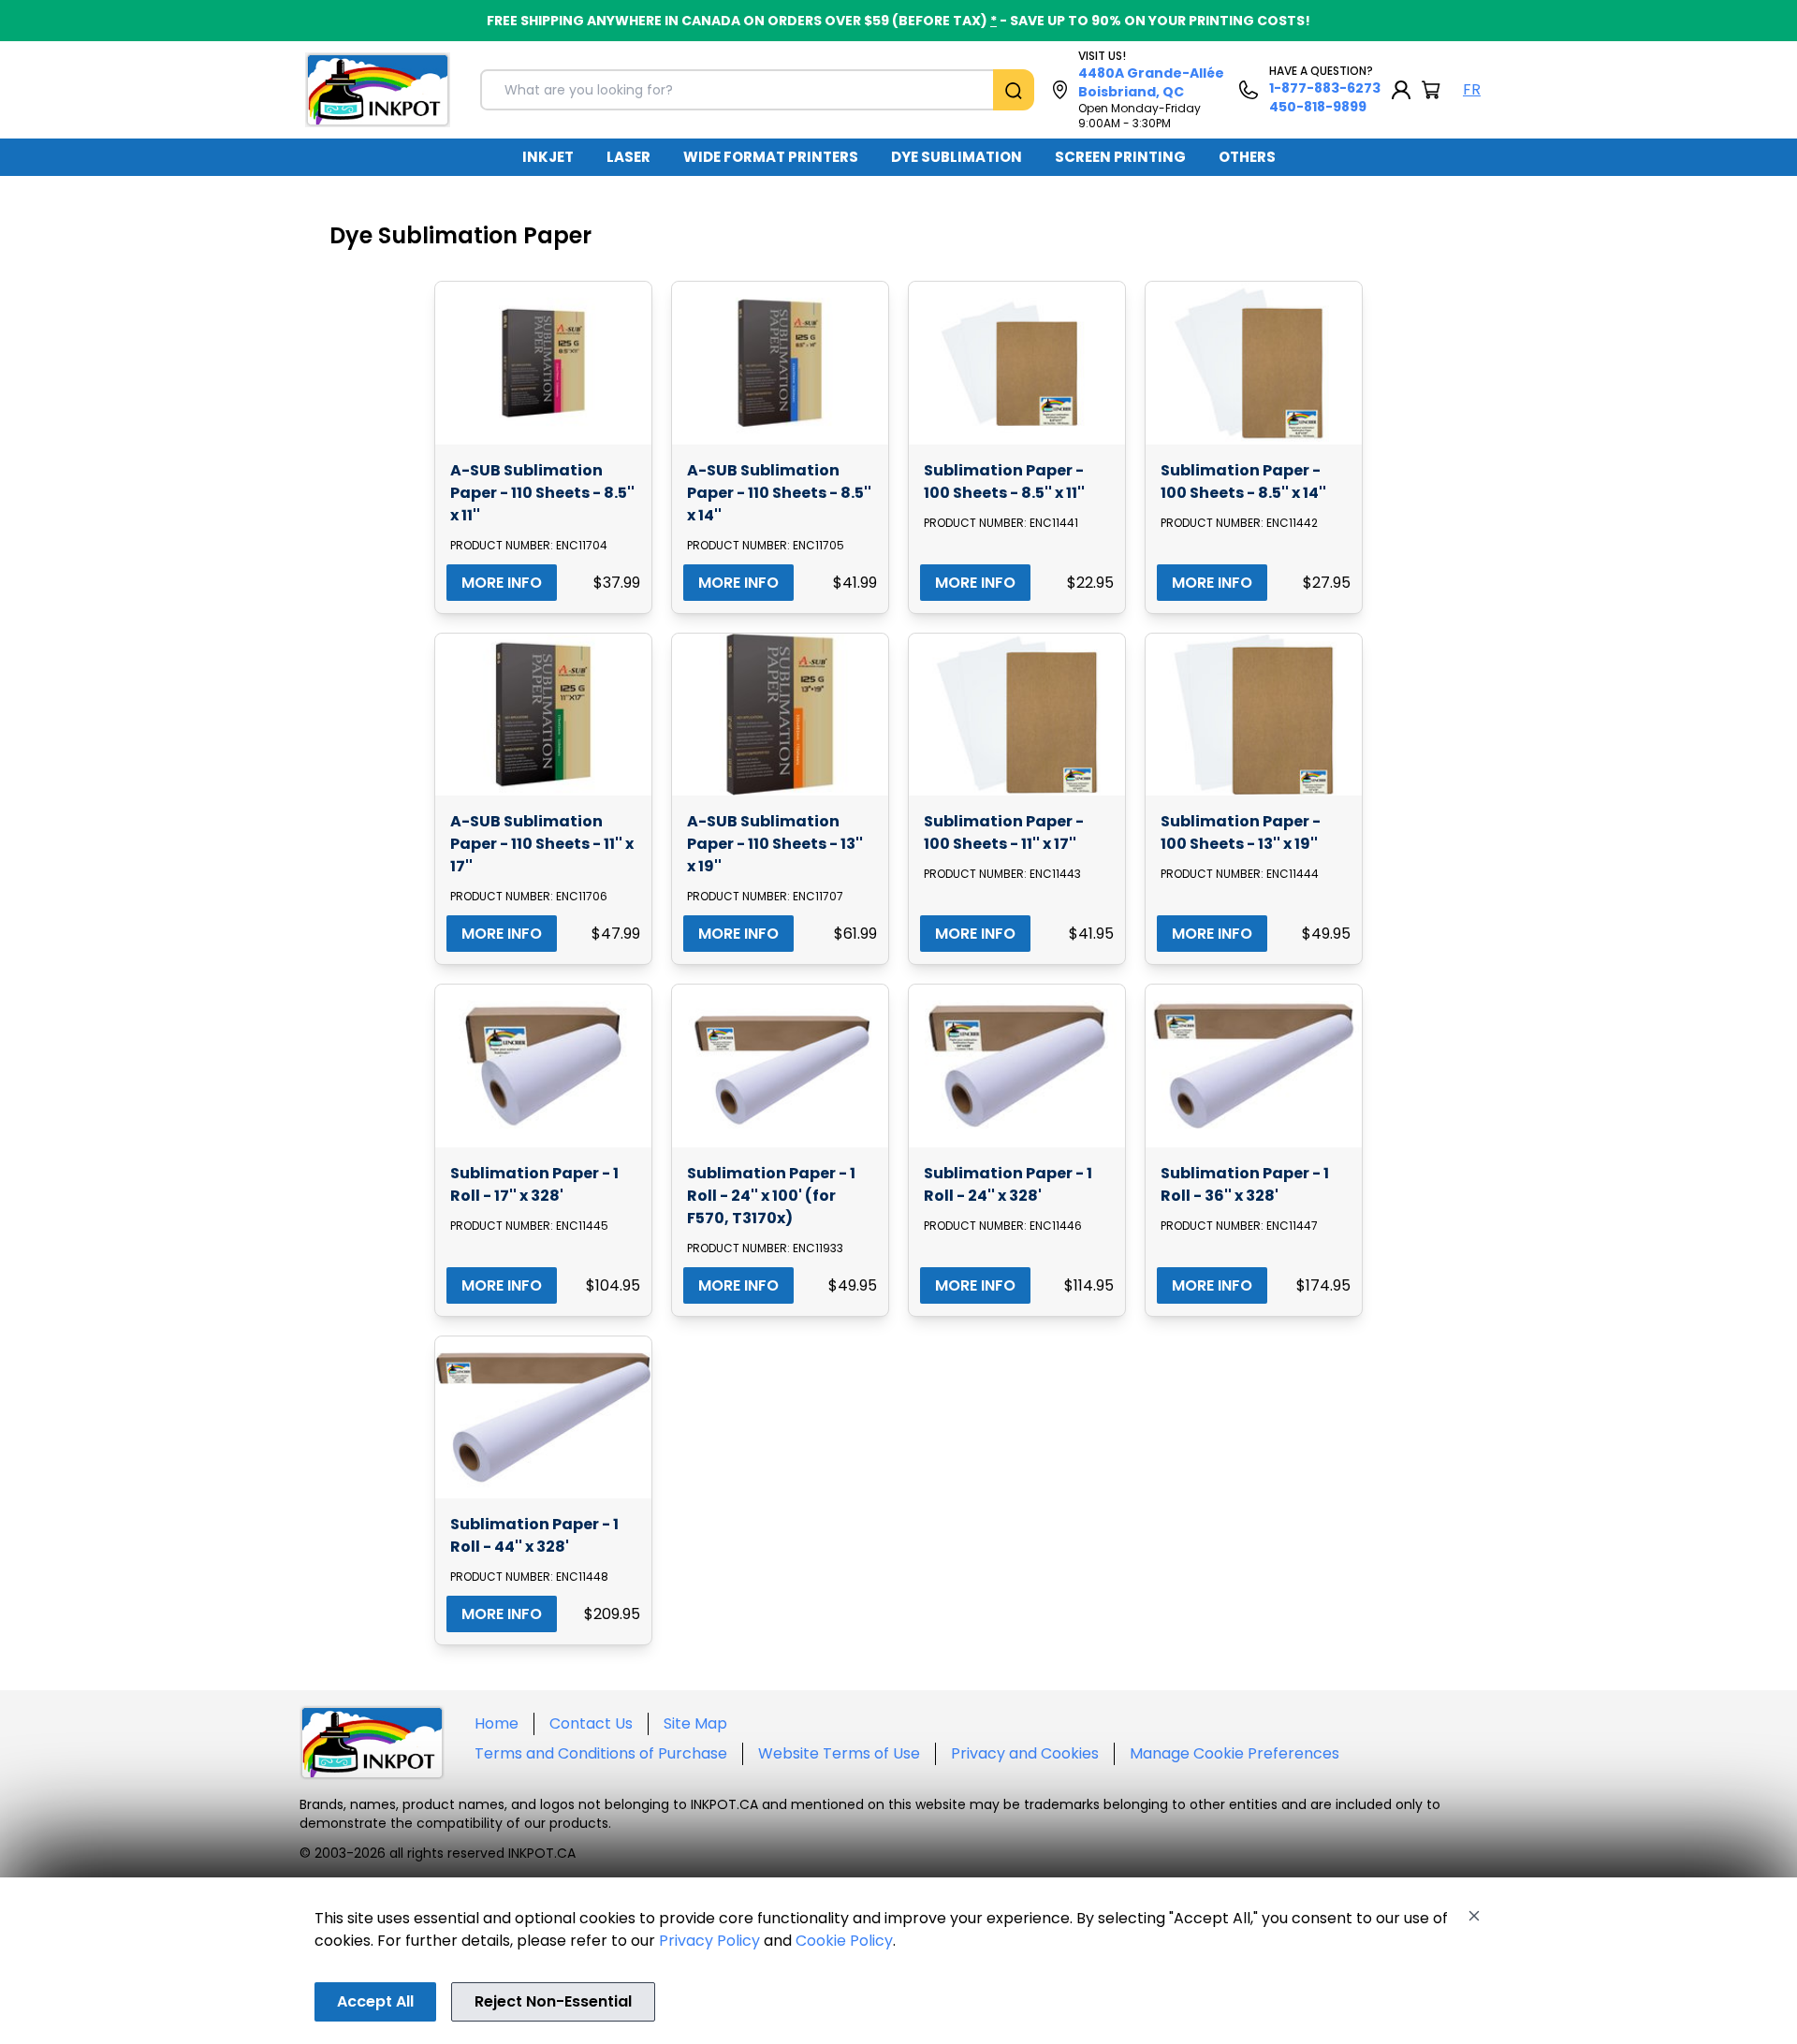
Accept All (375, 2001)
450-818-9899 (1318, 107)
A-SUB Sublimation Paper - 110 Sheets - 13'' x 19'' (775, 844)
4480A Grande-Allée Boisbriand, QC (1151, 82)
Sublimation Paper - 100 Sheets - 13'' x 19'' (1241, 832)
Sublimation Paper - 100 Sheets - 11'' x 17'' (1004, 832)
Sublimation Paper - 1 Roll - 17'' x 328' (534, 1184)
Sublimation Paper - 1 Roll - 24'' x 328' (1008, 1184)
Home (497, 1723)
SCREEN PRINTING (1120, 157)
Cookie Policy (844, 1941)
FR (1472, 89)
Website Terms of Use (839, 1753)
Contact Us (591, 1723)
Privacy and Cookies (1025, 1753)
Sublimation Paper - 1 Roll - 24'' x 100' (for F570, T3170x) (771, 1196)
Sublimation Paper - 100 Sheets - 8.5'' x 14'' (1243, 482)
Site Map (695, 1723)
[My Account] (1401, 90)
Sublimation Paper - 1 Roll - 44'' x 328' (534, 1535)
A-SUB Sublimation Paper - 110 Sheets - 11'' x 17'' (542, 844)
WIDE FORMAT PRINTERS (771, 157)
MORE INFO (502, 583)
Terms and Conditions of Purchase (601, 1753)
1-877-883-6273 (1325, 88)
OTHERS (1247, 157)
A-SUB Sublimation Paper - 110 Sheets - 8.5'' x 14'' (779, 493)
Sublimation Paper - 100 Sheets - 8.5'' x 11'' (1004, 482)
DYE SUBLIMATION (957, 157)
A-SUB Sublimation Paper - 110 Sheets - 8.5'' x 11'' (542, 493)
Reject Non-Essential (553, 2001)
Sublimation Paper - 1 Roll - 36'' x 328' (1245, 1184)
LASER (628, 157)
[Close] (1474, 1916)
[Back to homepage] (378, 90)
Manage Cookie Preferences (1235, 1753)
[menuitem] (548, 157)
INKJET (548, 157)
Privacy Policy (709, 1941)
